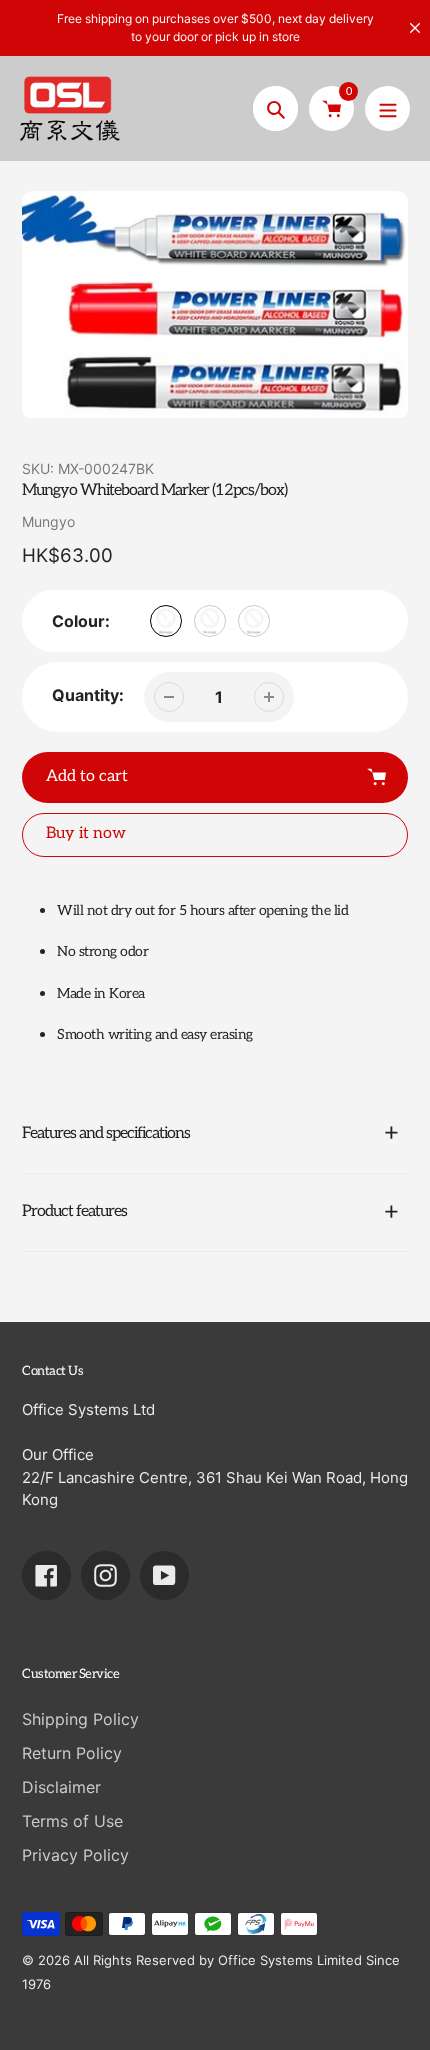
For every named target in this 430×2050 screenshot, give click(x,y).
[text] (232, 1034)
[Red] (254, 621)
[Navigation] (387, 108)
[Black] (166, 621)
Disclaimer (61, 1787)
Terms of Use (72, 1821)
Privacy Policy (75, 1855)
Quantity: (88, 695)
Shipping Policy (80, 1719)
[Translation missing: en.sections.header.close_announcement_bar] (415, 28)
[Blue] (210, 621)
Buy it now (86, 833)
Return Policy (72, 1753)
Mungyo (48, 521)
